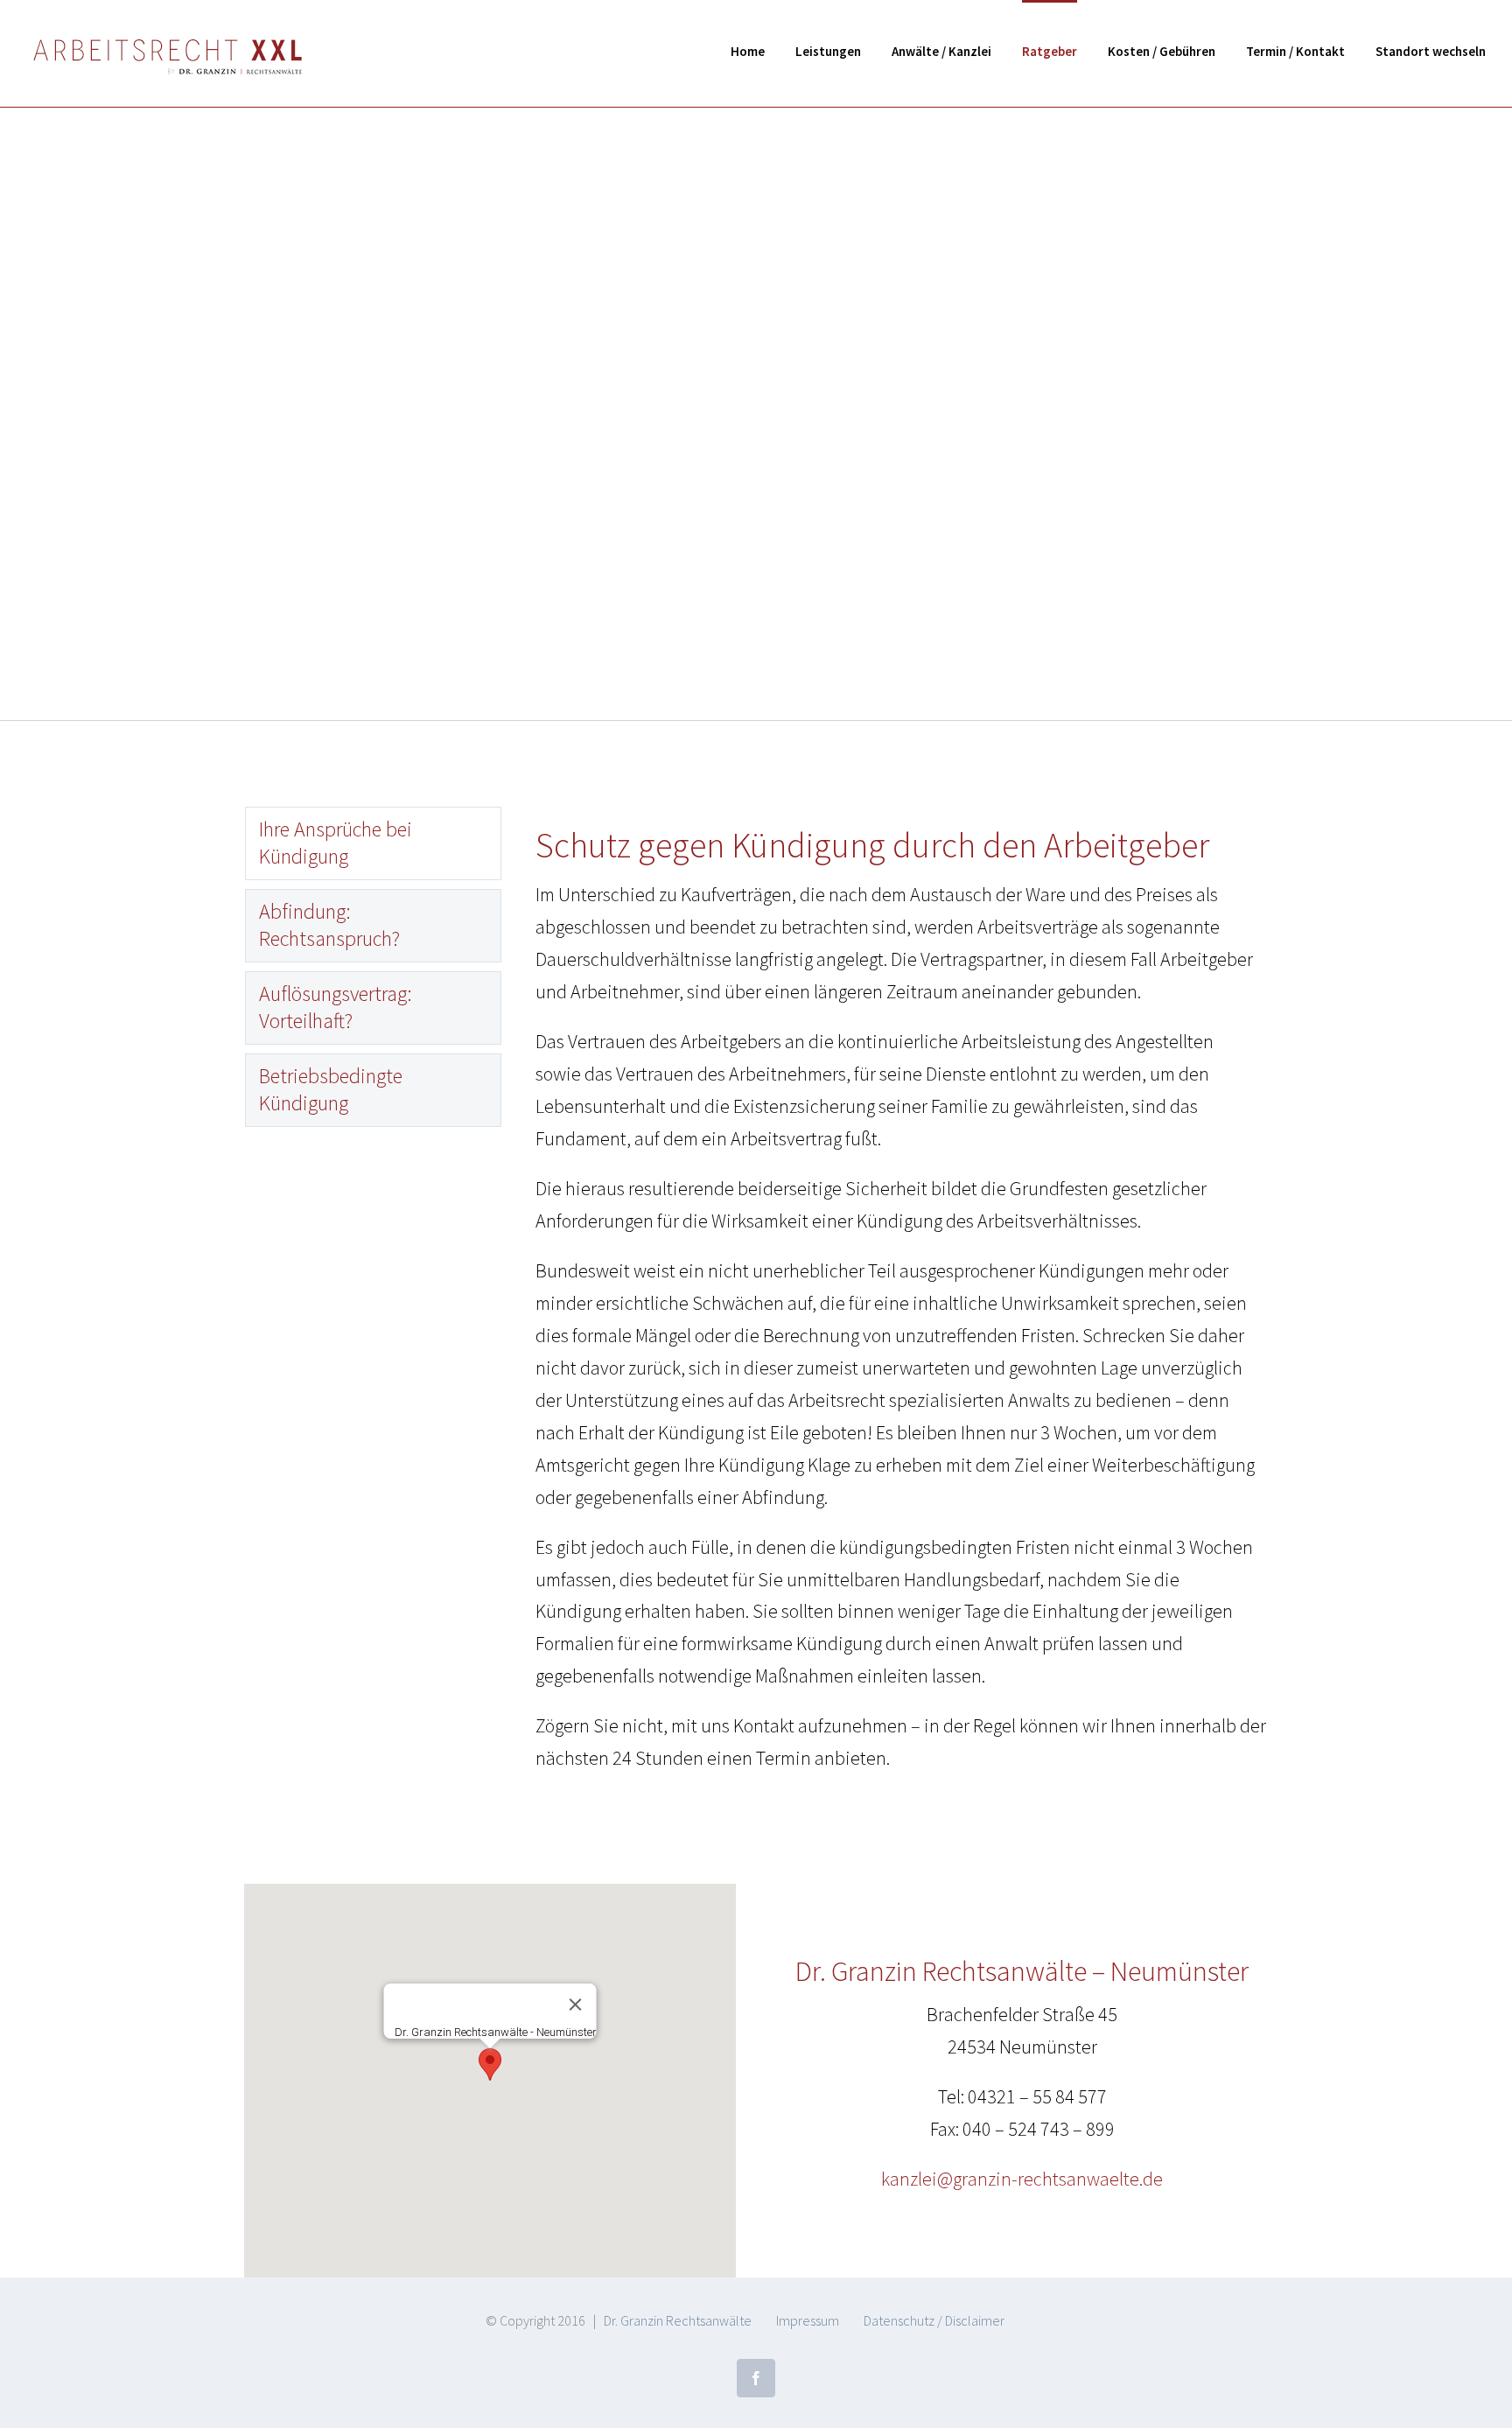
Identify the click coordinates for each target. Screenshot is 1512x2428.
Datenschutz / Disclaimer (934, 2320)
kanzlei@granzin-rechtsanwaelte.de (1022, 2179)
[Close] (575, 2005)
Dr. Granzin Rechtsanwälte (678, 2320)
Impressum (808, 2320)
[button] (490, 2064)
